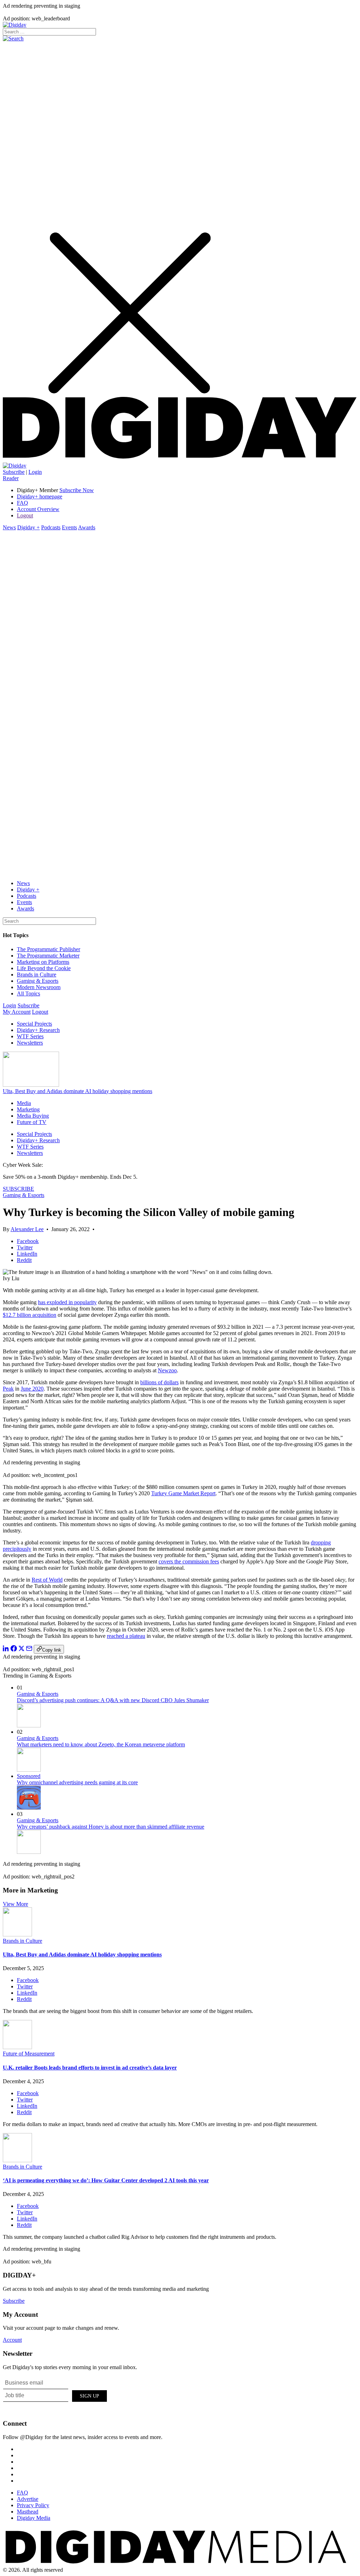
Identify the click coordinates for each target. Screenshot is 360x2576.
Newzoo (167, 1370)
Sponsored (29, 1776)
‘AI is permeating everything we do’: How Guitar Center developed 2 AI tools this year (106, 2180)
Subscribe (14, 472)
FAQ (22, 503)
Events (69, 527)
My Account (17, 1012)
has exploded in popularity (67, 1302)
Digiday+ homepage (40, 496)
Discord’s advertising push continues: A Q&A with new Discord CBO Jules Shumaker (113, 1700)
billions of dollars (159, 1382)
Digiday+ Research (38, 1030)
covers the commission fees (189, 1561)
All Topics (28, 993)
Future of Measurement (29, 2054)
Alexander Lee (27, 1229)
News (9, 527)
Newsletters (30, 1043)
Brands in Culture (37, 975)
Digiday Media (34, 2518)
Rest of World (47, 1580)
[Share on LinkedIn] (6, 1650)
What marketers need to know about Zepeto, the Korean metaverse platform (101, 1744)
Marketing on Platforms (43, 962)
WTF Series (30, 1036)
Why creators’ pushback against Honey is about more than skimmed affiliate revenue (111, 1827)
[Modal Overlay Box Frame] (56, 2395)
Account (12, 2340)
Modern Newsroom (39, 987)
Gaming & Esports (38, 981)
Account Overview (38, 509)
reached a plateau (126, 1636)
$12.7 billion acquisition (30, 1315)
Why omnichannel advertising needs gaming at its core (77, 1782)
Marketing (28, 1109)
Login (35, 472)
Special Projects (34, 1024)
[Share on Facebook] (14, 1650)
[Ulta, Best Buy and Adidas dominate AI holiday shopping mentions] (17, 1934)
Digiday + (28, 527)
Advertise (28, 2499)
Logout (25, 515)
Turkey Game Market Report (183, 1493)
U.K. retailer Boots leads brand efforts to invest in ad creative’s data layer (90, 2068)
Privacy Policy (33, 2505)
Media (24, 1103)
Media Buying (33, 1116)
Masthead (28, 2512)
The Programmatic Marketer (48, 956)
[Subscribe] (15, 466)
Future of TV (32, 1122)
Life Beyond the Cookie (44, 968)
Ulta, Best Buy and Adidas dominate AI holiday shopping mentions (78, 1091)
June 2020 (32, 1389)
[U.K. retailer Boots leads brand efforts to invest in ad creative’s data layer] (17, 2047)
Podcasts (51, 527)
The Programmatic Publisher (49, 949)
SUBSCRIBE (18, 1189)
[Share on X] (21, 1650)
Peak (8, 1389)
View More (15, 1904)
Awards (87, 527)
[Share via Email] (29, 1650)
